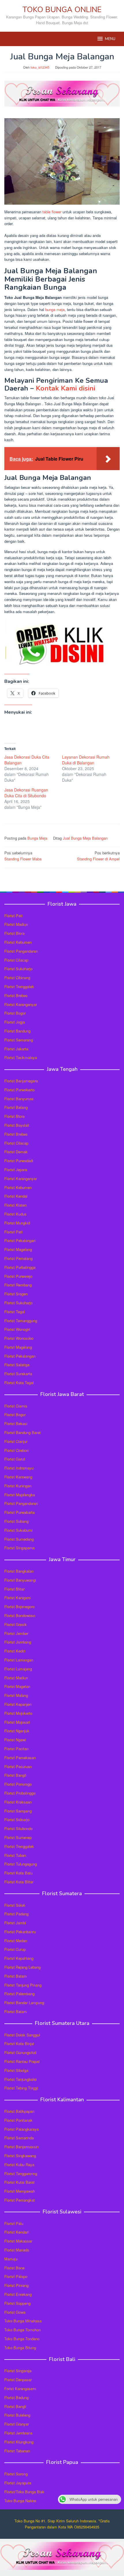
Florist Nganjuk (17, 1731)
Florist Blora (14, 933)
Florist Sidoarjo (17, 1820)
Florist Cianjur (16, 1441)
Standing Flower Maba (23, 856)
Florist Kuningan (18, 1486)
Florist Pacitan (16, 1749)
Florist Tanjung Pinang (23, 1985)
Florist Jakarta (16, 1049)
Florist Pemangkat (20, 2200)
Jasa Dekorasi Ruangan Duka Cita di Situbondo (26, 793)
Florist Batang (16, 1107)
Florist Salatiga (17, 1365)
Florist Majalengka (20, 1495)
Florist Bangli (15, 2406)
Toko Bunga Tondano (22, 2339)
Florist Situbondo (18, 1828)
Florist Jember (16, 1633)
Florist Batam (16, 1976)
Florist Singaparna (19, 1548)
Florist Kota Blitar (19, 1882)
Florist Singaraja (18, 2371)
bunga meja (55, 309)
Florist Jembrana (18, 2433)
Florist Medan (16, 1941)
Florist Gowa (15, 2312)
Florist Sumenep (18, 1837)
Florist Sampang (18, 1811)
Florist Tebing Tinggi (21, 2088)
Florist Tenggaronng (21, 2173)
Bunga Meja (37, 838)
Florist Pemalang (18, 1258)
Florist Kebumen (18, 942)
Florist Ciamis (16, 1406)
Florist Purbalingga (20, 1267)
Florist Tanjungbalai (20, 2079)
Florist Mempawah (20, 2191)
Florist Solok (15, 1905)
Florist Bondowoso (20, 1615)
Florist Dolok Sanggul (22, 2035)
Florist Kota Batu (18, 1873)
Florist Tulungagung (21, 1864)
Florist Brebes (16, 995)
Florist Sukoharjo (18, 969)
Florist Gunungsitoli (20, 2052)
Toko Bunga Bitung (20, 2348)
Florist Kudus (15, 1214)
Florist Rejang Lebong (22, 1967)
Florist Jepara (16, 1170)
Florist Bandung (17, 1031)
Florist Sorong (16, 2474)
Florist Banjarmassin (21, 2147)
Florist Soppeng (17, 2303)
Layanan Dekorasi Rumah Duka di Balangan (86, 760)
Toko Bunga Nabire (20, 2501)
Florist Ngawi (15, 1740)
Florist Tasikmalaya (21, 1057)
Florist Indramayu (19, 1468)
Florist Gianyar (17, 2424)
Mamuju (11, 2259)
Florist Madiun (16, 924)
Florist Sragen (16, 1294)
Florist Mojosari (17, 1722)
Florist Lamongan (19, 1660)
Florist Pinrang (16, 2285)
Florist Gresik (16, 1624)
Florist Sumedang (19, 1539)
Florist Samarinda (19, 2138)
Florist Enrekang (18, 2294)
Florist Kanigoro (17, 1598)
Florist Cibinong (17, 978)
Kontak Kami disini (65, 388)
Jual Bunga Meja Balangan (85, 838)
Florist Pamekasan (20, 1758)
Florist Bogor (15, 1013)
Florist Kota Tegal (19, 1383)
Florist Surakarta (18, 1374)
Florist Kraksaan (18, 1802)
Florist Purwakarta (19, 1512)
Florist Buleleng (17, 2415)
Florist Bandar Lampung (24, 2003)
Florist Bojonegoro (19, 1607)
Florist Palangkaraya (21, 2129)
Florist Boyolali (17, 1125)
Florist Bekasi (16, 1423)
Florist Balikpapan (19, 2111)
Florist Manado (17, 2250)
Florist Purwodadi (19, 1161)
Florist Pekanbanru (20, 1932)
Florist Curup (15, 1949)
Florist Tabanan (17, 2451)
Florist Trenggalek (19, 987)
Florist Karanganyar (21, 1004)
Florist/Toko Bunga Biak (24, 2492)
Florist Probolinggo (20, 1793)
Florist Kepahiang (19, 1958)
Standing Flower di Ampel (98, 856)
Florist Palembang (19, 1994)
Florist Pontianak (18, 2120)
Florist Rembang (18, 1285)
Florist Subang (16, 1521)
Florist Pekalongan (20, 1240)
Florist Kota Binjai (19, 2043)
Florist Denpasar (18, 2380)
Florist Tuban (15, 1855)
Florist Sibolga (16, 2070)
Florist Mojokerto (18, 1713)
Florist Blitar (14, 1589)
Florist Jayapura (18, 2483)
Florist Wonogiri (17, 1329)
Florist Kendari (16, 2232)
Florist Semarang (19, 1040)
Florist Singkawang (20, 2156)
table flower (52, 212)
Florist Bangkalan (19, 1571)
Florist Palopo (16, 2276)
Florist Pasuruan (18, 1766)
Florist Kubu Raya (19, 2165)
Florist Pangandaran (21, 951)
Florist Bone (14, 2268)
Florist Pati (13, 916)
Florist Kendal (16, 1196)
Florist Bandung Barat (22, 1432)
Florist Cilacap (16, 960)
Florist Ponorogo (18, 1784)
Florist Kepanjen (18, 1704)
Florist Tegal (15, 1312)
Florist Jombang (18, 1642)
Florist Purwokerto (19, 1090)
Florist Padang (16, 1914)
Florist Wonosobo (19, 1338)
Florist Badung (16, 2397)
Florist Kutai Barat (19, 2182)
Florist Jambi (15, 1923)
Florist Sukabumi (18, 1530)
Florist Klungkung (19, 2442)
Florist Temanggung (21, 1321)
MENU (110, 39)
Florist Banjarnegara (21, 1081)
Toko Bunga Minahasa (23, 2321)
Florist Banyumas (19, 1099)
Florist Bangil (15, 1775)
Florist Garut (15, 1459)
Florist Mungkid (17, 1223)
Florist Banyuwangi (20, 1580)
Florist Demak (16, 1152)
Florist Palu (14, 2223)
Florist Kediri (15, 1651)
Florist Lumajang (18, 1669)
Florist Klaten (15, 1205)
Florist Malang (16, 1695)
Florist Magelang (18, 1249)
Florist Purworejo (18, 1276)
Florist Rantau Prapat (22, 2061)
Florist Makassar (18, 2241)
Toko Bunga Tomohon (22, 2330)
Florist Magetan (17, 1686)
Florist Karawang (18, 1477)
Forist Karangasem (20, 2388)
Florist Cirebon (16, 1450)
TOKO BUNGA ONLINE (62, 10)
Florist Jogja (15, 1022)
